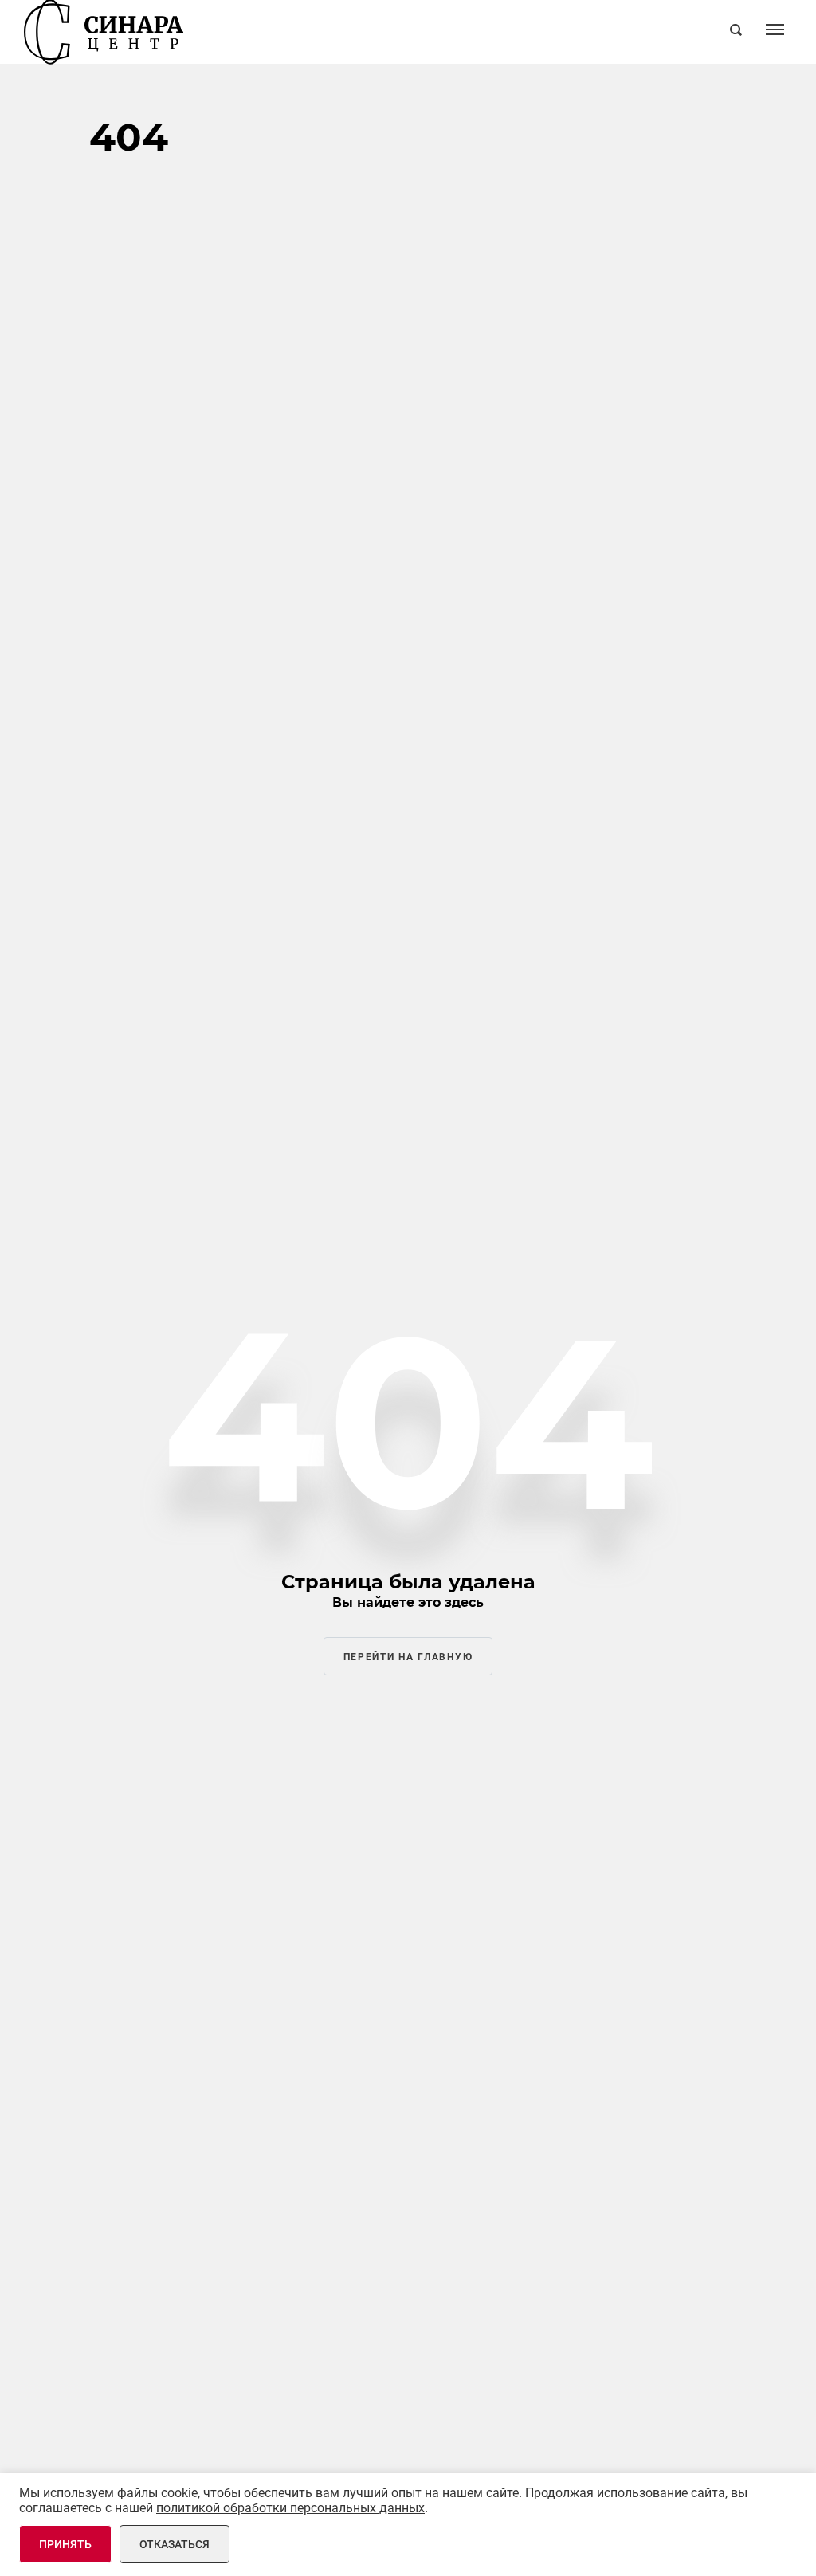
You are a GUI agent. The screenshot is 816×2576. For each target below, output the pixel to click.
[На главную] (104, 32)
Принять (65, 2544)
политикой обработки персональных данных (290, 2508)
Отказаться (175, 2544)
